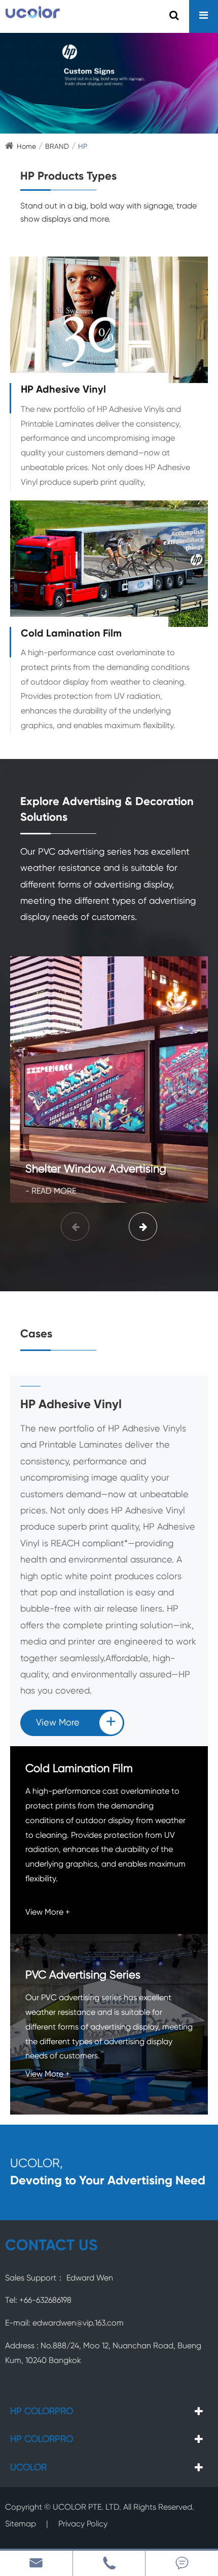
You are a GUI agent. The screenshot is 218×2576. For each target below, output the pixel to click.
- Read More (51, 1192)
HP (83, 147)
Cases (36, 1334)
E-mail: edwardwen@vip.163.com (64, 2324)
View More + (48, 1913)
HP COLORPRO (42, 2412)
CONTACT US (51, 2246)
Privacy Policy (83, 2524)
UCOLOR (28, 2468)
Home (26, 147)
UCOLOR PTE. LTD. (87, 2508)
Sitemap (21, 2524)
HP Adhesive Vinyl (63, 390)
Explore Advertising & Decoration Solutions (107, 810)
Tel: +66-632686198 (38, 2301)
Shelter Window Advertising (96, 1169)
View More (76, 1723)
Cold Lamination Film (71, 634)
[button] (143, 1227)
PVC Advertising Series (83, 1975)
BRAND (57, 147)
